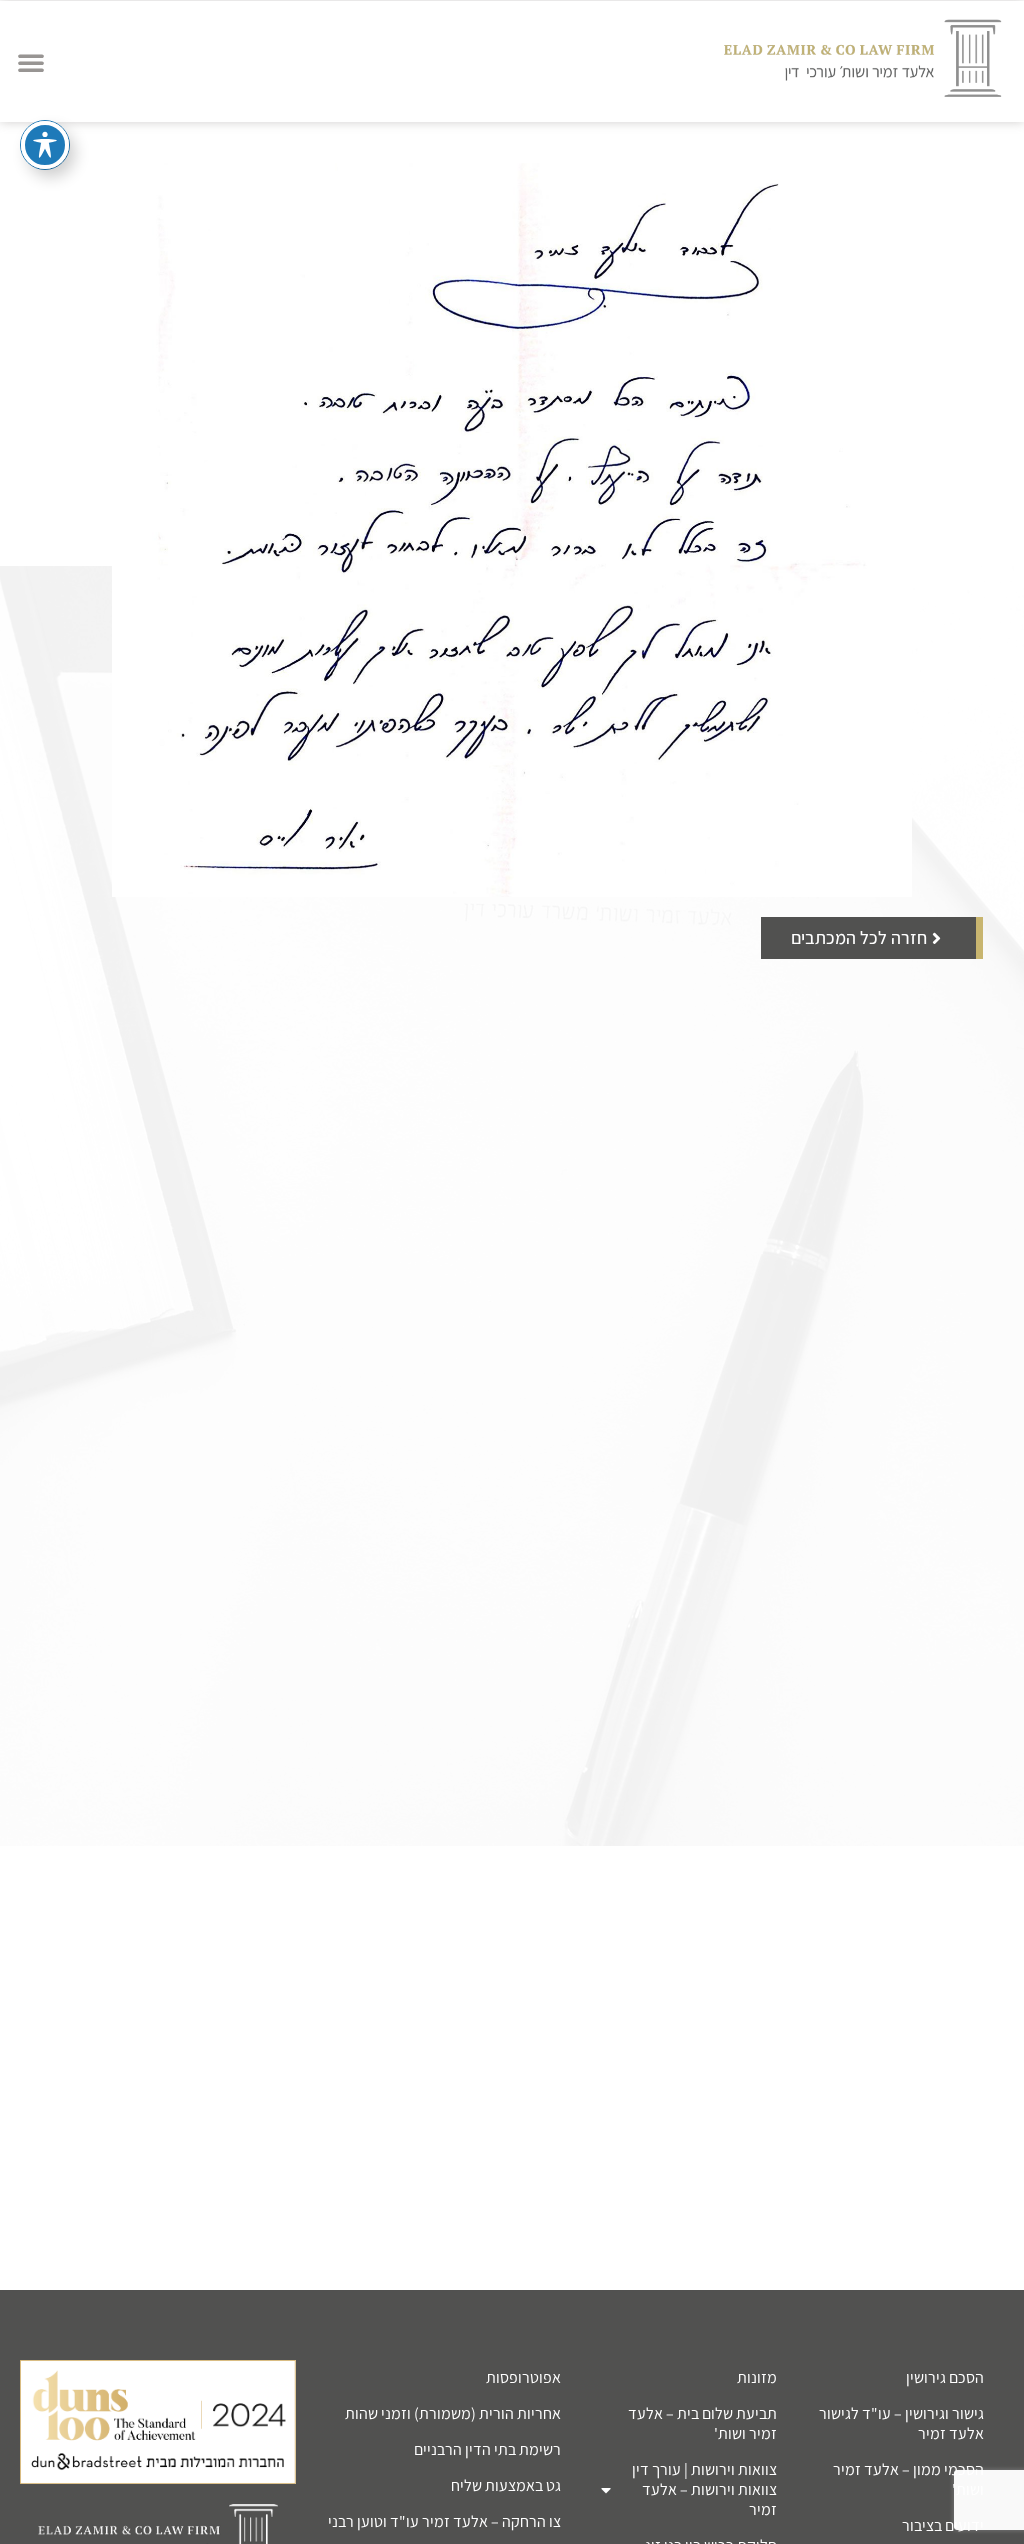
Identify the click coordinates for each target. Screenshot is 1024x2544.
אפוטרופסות (523, 2377)
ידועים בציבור (943, 2525)
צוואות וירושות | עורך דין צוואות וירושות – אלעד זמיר (704, 2489)
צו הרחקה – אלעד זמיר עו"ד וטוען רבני (444, 2521)
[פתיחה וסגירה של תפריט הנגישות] (45, 145)
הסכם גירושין (945, 2377)
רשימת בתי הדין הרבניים (487, 2449)
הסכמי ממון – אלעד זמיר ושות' (908, 2479)
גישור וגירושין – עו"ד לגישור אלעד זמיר (901, 2423)
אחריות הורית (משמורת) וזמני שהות (453, 2413)
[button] (31, 62)
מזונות (757, 2377)
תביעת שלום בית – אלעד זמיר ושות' (702, 2423)
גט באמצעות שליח (506, 2485)
